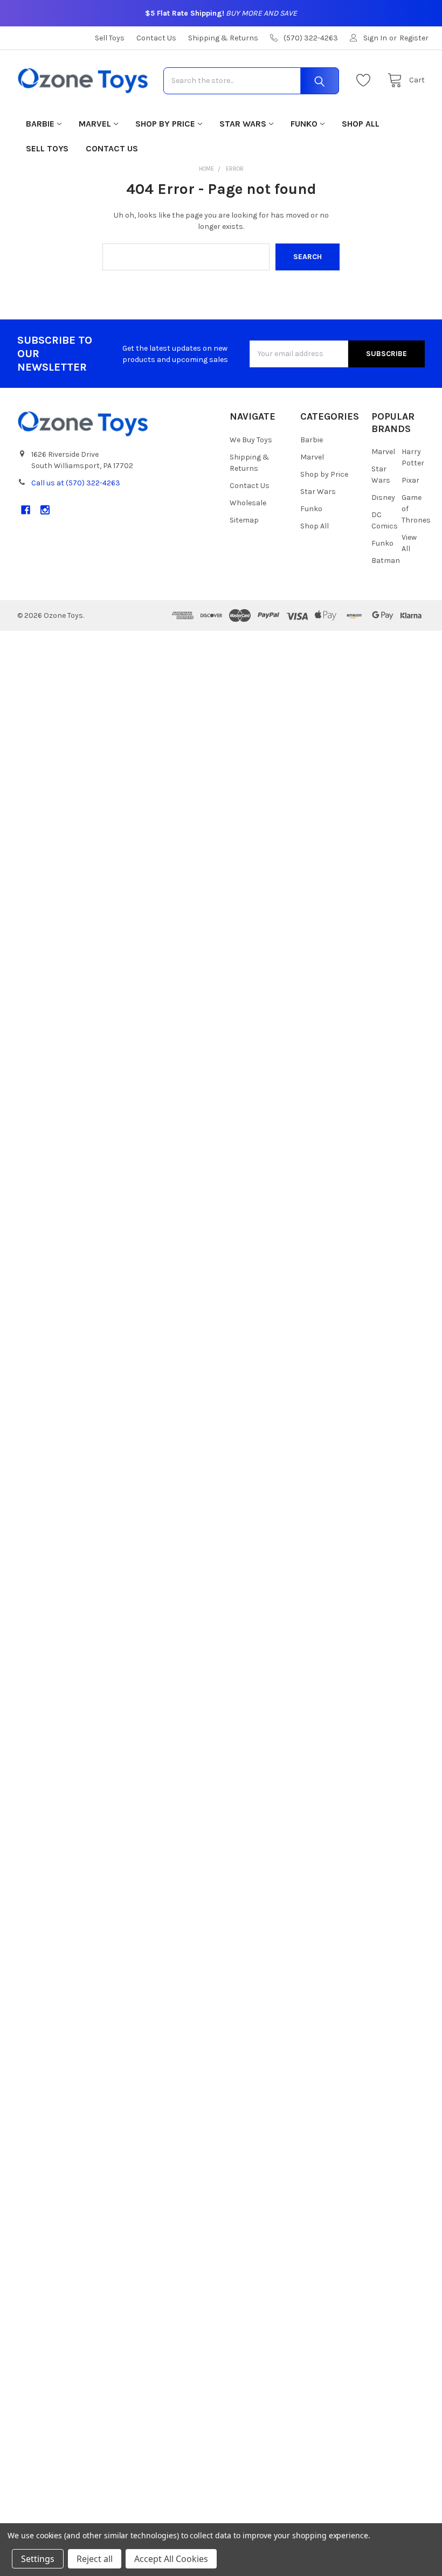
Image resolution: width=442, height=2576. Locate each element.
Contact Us (156, 38)
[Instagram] (45, 510)
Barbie (40, 124)
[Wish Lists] (366, 81)
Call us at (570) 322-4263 (76, 483)
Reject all (95, 2559)
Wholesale (248, 503)
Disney (383, 497)
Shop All (361, 124)
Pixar (410, 480)
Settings (38, 2559)
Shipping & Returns (223, 38)
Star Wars (243, 124)
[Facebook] (26, 510)
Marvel (95, 124)
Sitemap (244, 520)
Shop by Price (165, 124)
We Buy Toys (251, 440)
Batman (386, 561)
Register (414, 38)
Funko (304, 124)
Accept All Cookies (171, 2559)
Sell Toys (110, 38)
